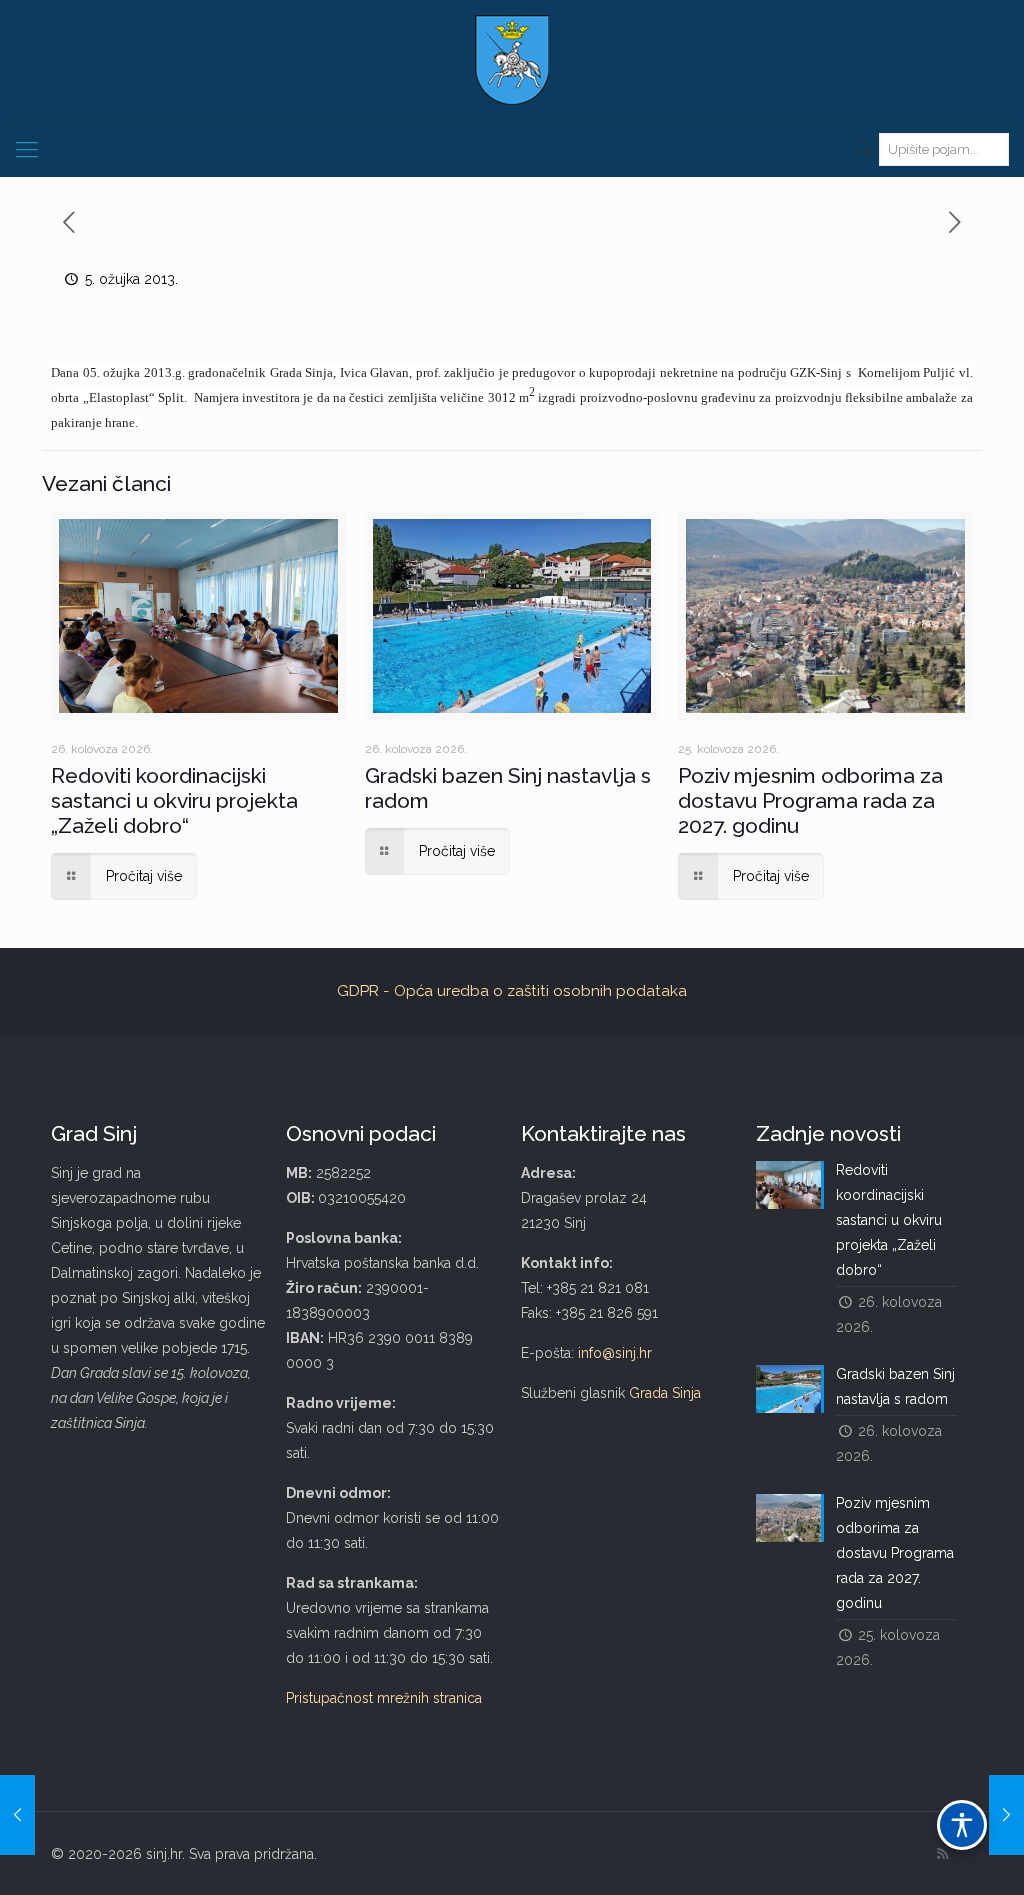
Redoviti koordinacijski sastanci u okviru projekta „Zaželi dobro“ (174, 800)
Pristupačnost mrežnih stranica (384, 1698)
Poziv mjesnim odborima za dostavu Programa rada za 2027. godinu (810, 800)
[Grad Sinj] (512, 60)
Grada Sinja (665, 1393)
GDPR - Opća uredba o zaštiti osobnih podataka (512, 991)
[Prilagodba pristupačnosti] (962, 1825)
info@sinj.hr (615, 1353)
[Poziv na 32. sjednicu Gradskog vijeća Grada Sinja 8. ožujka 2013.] (1006, 1815)
